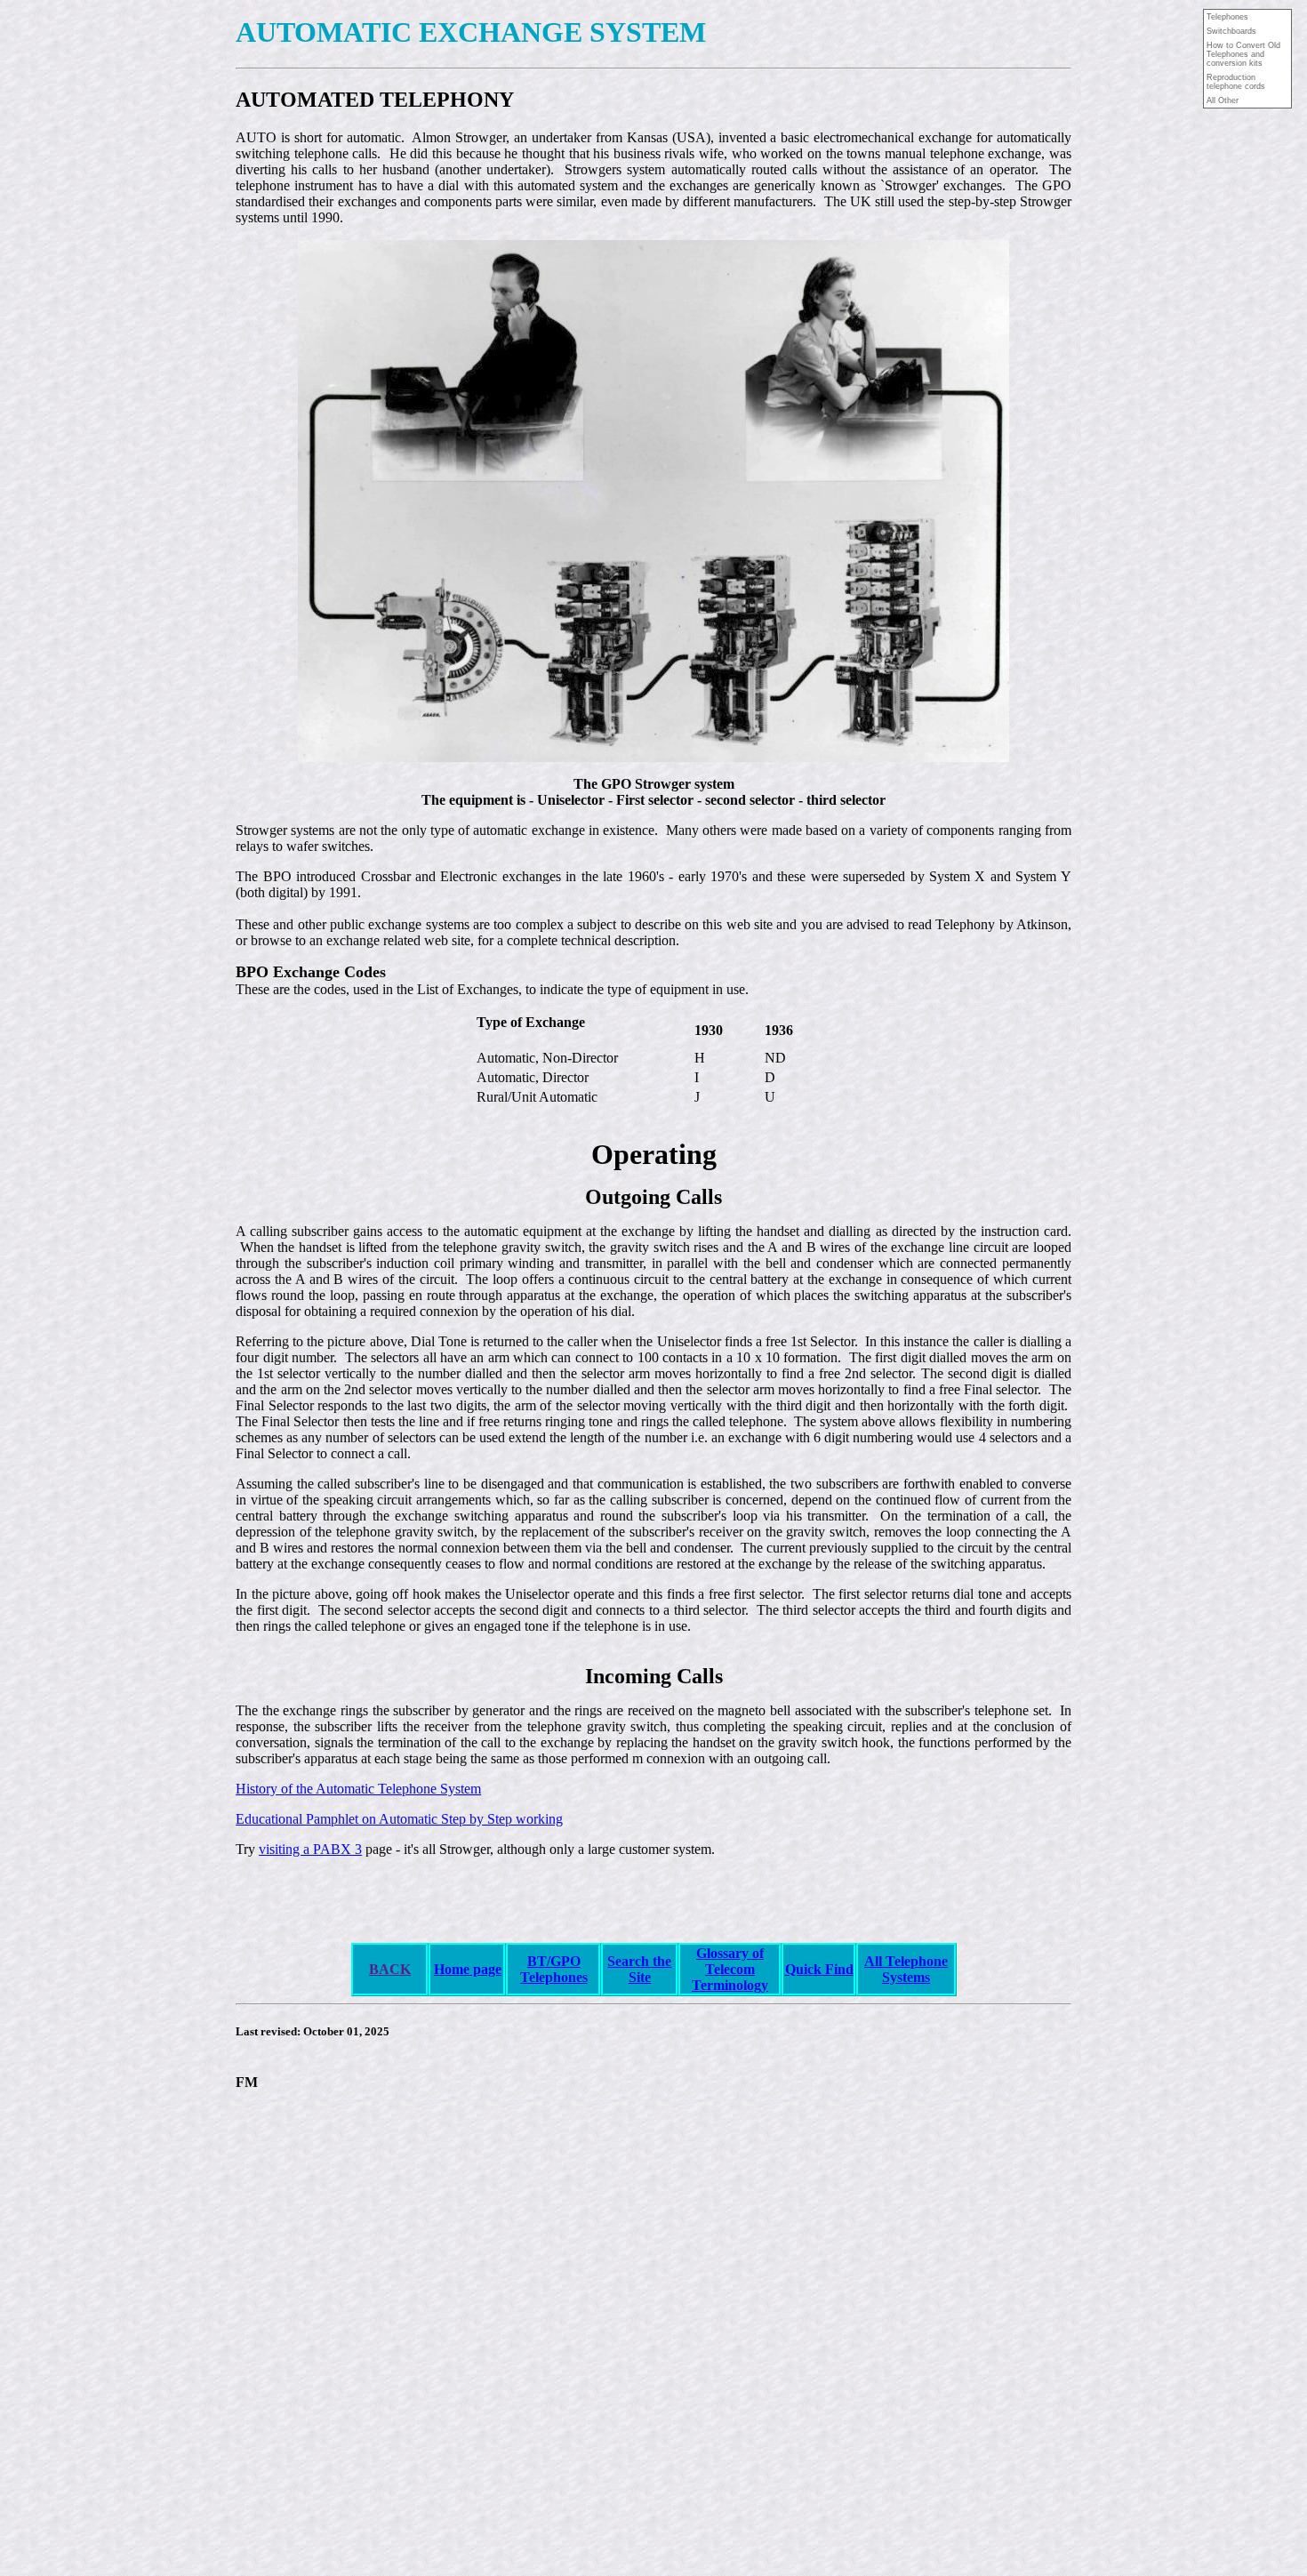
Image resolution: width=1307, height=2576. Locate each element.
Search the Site (639, 1969)
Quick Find (819, 1969)
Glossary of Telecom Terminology (730, 1969)
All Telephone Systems (906, 1969)
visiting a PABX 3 (310, 1849)
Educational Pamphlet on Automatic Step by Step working (399, 1819)
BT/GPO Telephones (554, 1969)
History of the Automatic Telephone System (358, 1789)
